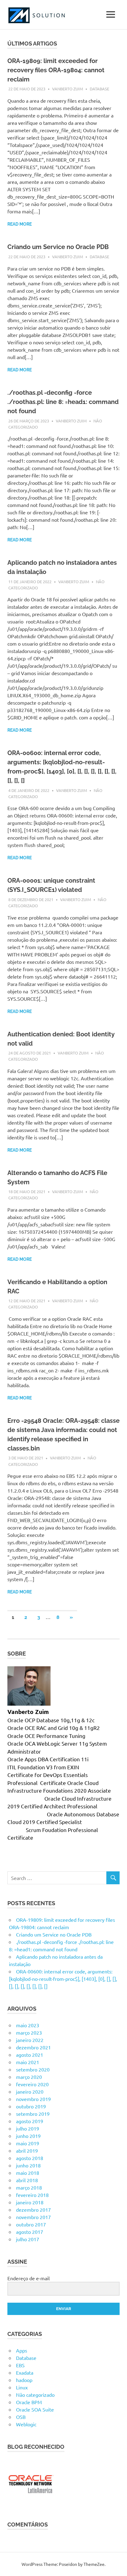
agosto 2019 (30, 2121)
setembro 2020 (33, 2069)
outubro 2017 (31, 2224)
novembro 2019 (33, 2099)
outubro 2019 (31, 2106)
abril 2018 (27, 2180)
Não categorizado (35, 2395)
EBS (20, 2365)
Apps (22, 2350)
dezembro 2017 (33, 2210)
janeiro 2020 (30, 2091)
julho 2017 (28, 2239)
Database (99, 89)
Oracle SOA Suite (35, 2409)
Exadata (25, 2372)
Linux (22, 2387)
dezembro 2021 (33, 2047)
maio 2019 (28, 2143)
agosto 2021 (30, 2055)
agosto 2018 (30, 2158)
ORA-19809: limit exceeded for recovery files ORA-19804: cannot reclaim (56, 70)
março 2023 (29, 2032)
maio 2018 (28, 2173)
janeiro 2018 (30, 2202)
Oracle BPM (29, 2402)
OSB (21, 2417)
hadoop (24, 2380)
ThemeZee (94, 2564)
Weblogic (26, 2424)
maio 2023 (28, 2025)
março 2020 (29, 2077)
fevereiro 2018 (32, 2195)
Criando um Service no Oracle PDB (58, 247)
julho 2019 (28, 2128)
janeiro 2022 (30, 2040)
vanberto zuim (68, 89)
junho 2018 (28, 2165)
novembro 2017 (33, 2217)
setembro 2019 (33, 2114)
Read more (20, 224)
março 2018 (29, 2187)
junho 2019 (28, 2136)
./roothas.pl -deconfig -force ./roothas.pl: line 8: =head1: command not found (63, 402)
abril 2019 (27, 2151)
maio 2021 (28, 2062)
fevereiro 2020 (32, 2084)
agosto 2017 (30, 2232)
